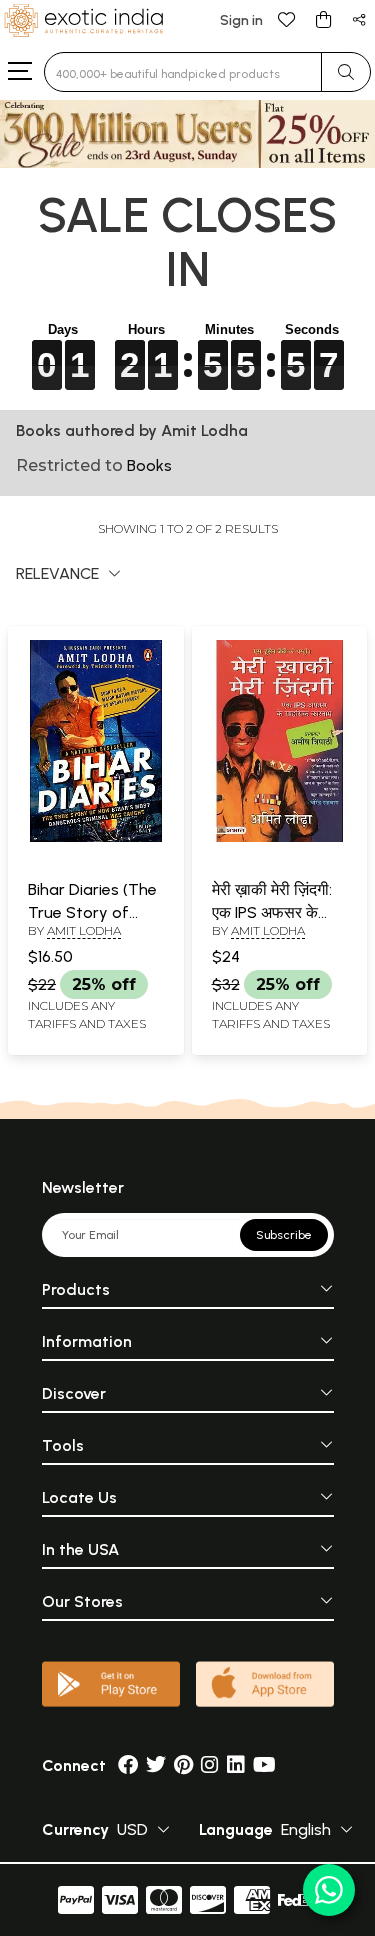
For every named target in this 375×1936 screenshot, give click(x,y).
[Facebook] (128, 1765)
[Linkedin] (236, 1765)
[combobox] (183, 72)
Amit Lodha (84, 930)
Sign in (241, 20)
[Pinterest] (183, 1765)
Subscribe (284, 1235)
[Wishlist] (287, 18)
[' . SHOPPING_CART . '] (323, 18)
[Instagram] (210, 1765)
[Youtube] (264, 1765)
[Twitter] (156, 1765)
